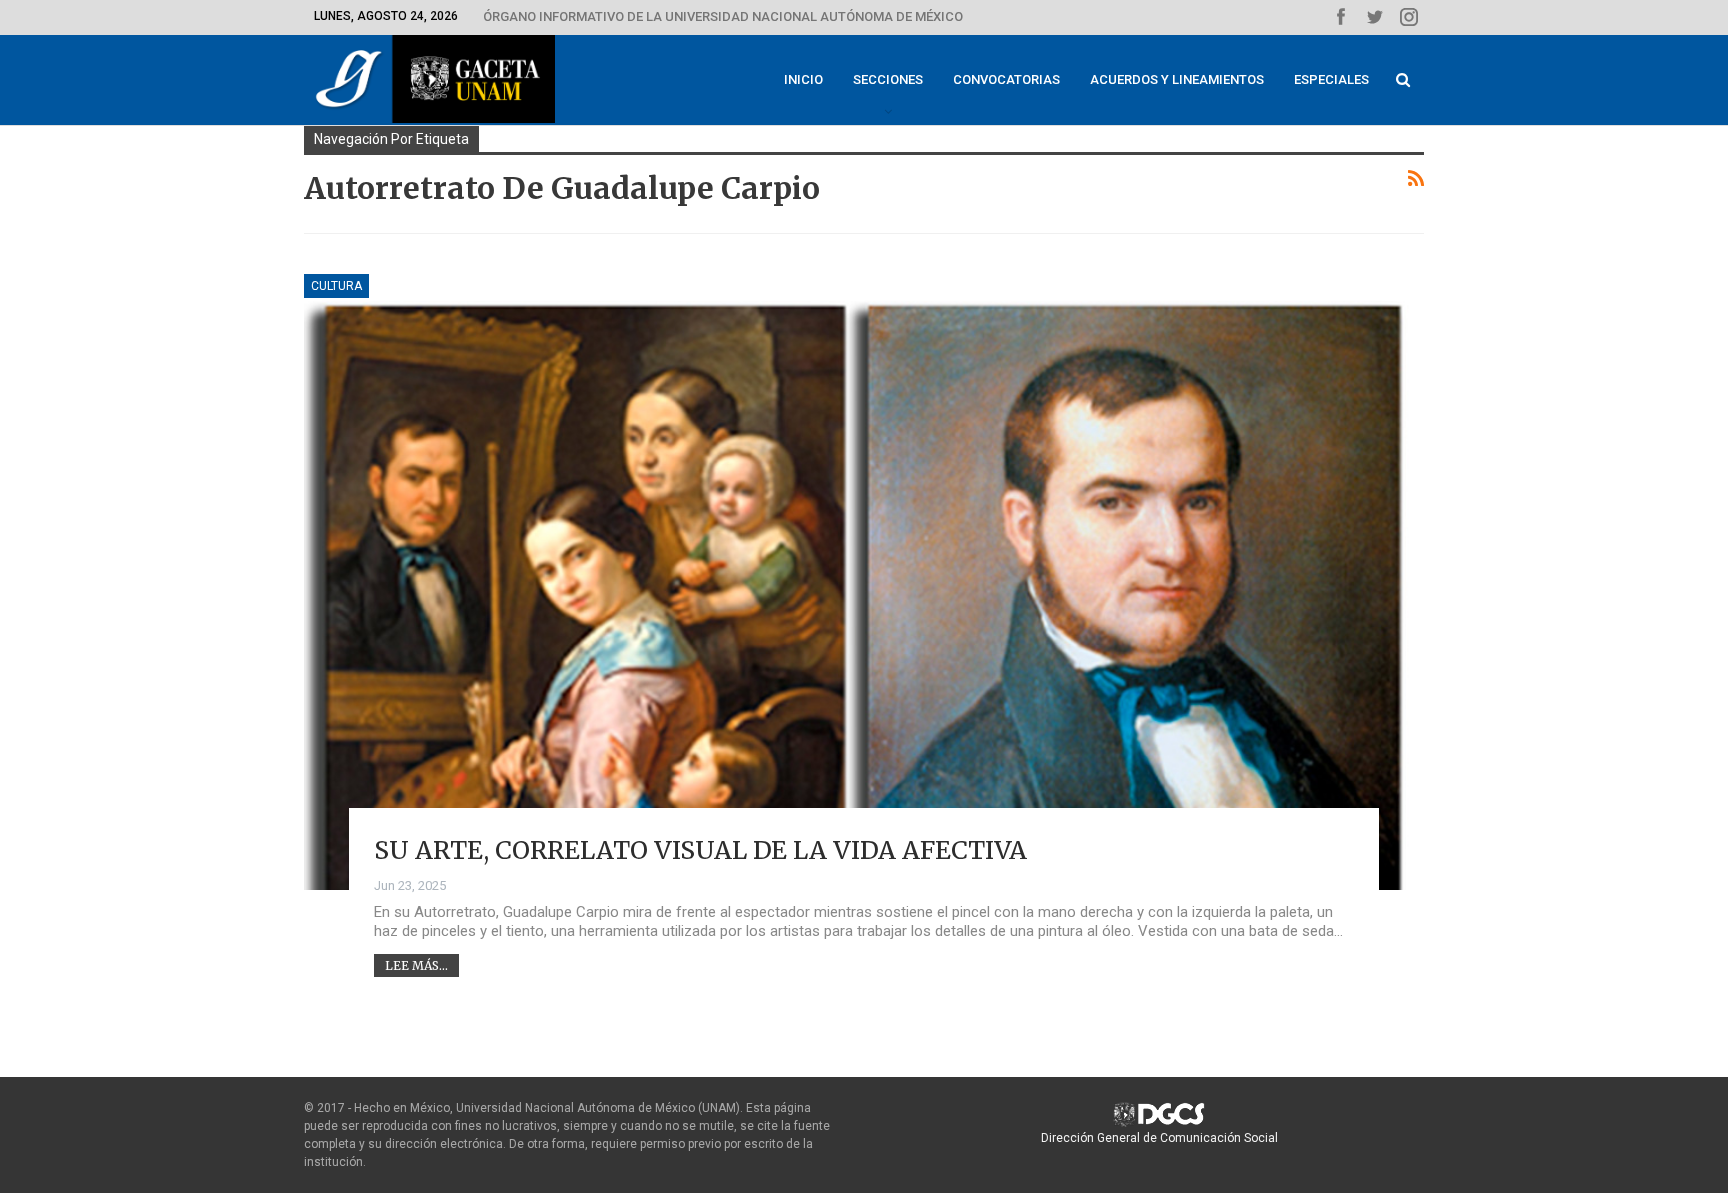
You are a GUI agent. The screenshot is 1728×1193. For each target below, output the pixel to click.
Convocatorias (1006, 79)
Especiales (1331, 79)
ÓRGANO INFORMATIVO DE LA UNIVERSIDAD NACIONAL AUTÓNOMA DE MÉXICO (723, 16)
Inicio (803, 79)
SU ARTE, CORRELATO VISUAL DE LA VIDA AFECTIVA (700, 850)
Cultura (336, 286)
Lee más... (416, 965)
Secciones (888, 79)
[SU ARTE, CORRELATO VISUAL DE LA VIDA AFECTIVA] (864, 582)
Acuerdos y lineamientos (1177, 79)
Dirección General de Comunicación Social (1159, 1138)
